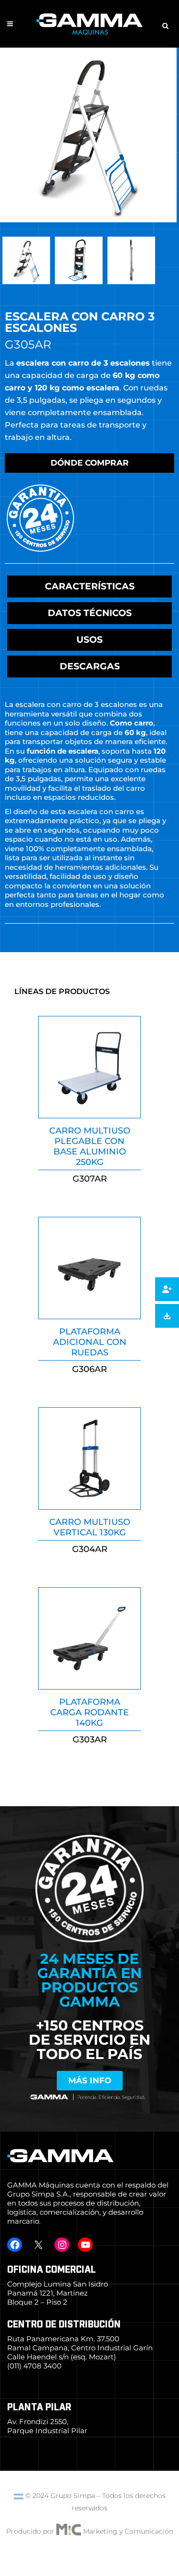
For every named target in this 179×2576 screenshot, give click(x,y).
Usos (89, 640)
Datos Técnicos (90, 613)
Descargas (90, 666)
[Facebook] (15, 2245)
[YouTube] (85, 2245)
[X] (38, 2245)
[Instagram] (62, 2245)
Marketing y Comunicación (128, 2531)
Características (90, 586)
